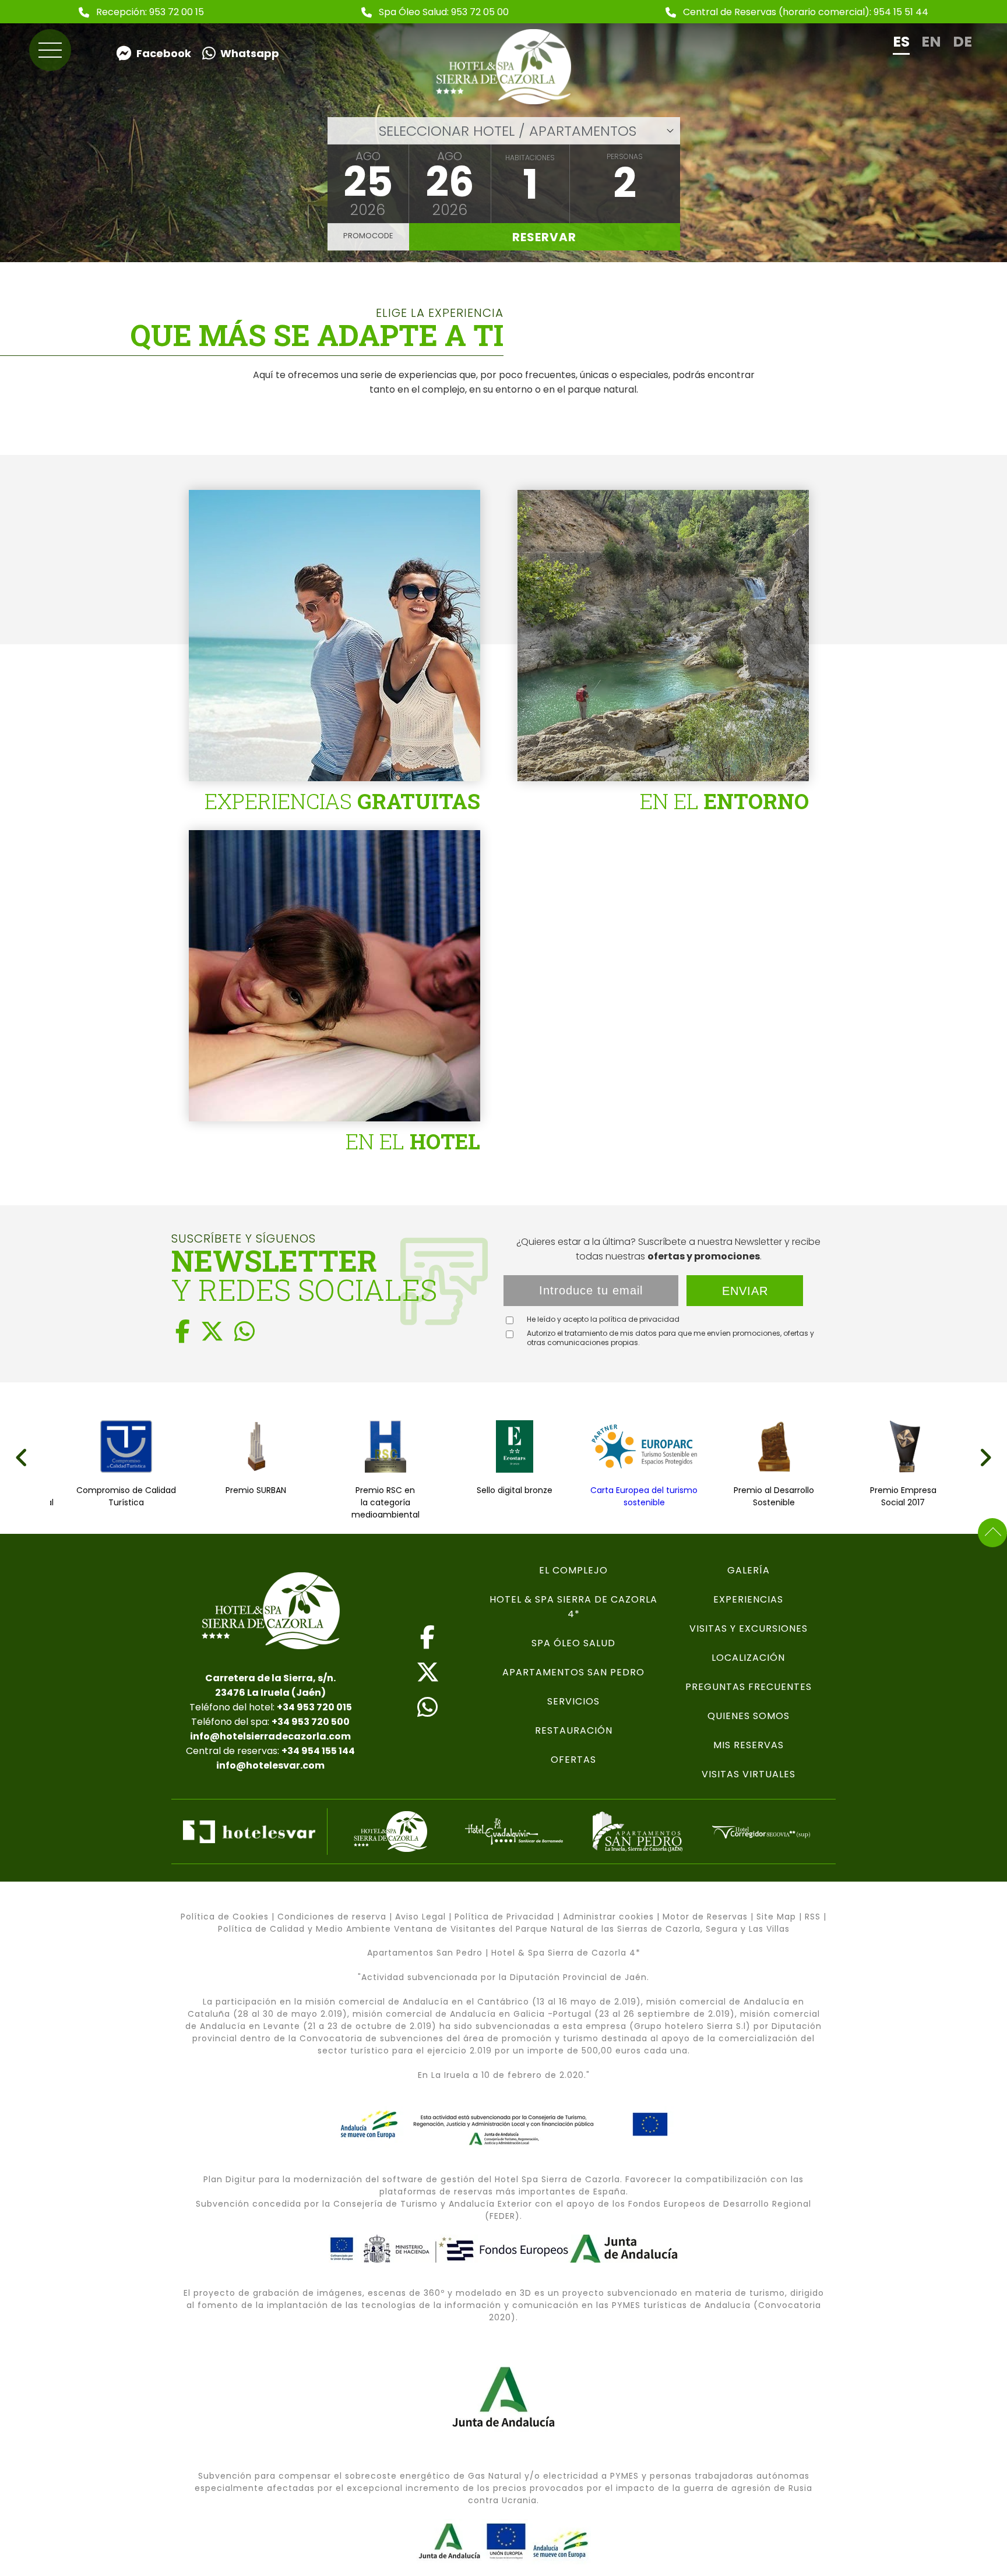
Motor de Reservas (705, 1917)
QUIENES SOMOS (749, 1716)
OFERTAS (573, 1760)
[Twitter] (212, 1332)
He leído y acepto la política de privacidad (603, 1319)
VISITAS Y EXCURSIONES (749, 1628)
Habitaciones (530, 158)
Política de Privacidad (504, 1917)
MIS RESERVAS (749, 1745)
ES (901, 42)
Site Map (776, 1917)
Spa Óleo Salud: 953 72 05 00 (444, 12)
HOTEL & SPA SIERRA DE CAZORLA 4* (573, 1607)
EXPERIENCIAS (748, 1599)
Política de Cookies (225, 1917)
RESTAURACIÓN (574, 1730)
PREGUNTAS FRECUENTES (749, 1687)
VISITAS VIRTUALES (749, 1774)
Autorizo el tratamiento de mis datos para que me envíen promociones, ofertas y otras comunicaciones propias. (670, 1338)
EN (931, 42)
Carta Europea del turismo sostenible (515, 1496)
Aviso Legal (420, 1917)
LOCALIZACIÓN (748, 1658)
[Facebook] (183, 1332)
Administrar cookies (608, 1917)
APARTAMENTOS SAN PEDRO (573, 1672)
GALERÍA (749, 1570)
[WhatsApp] (244, 1332)
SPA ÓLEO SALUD (573, 1643)
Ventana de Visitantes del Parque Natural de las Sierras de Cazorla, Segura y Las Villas (592, 1929)
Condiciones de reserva (332, 1917)
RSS (813, 1917)
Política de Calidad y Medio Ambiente (304, 1929)
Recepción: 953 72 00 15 (150, 12)
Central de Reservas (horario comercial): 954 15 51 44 (806, 12)
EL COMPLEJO (573, 1570)
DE (962, 42)
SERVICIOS (573, 1701)
